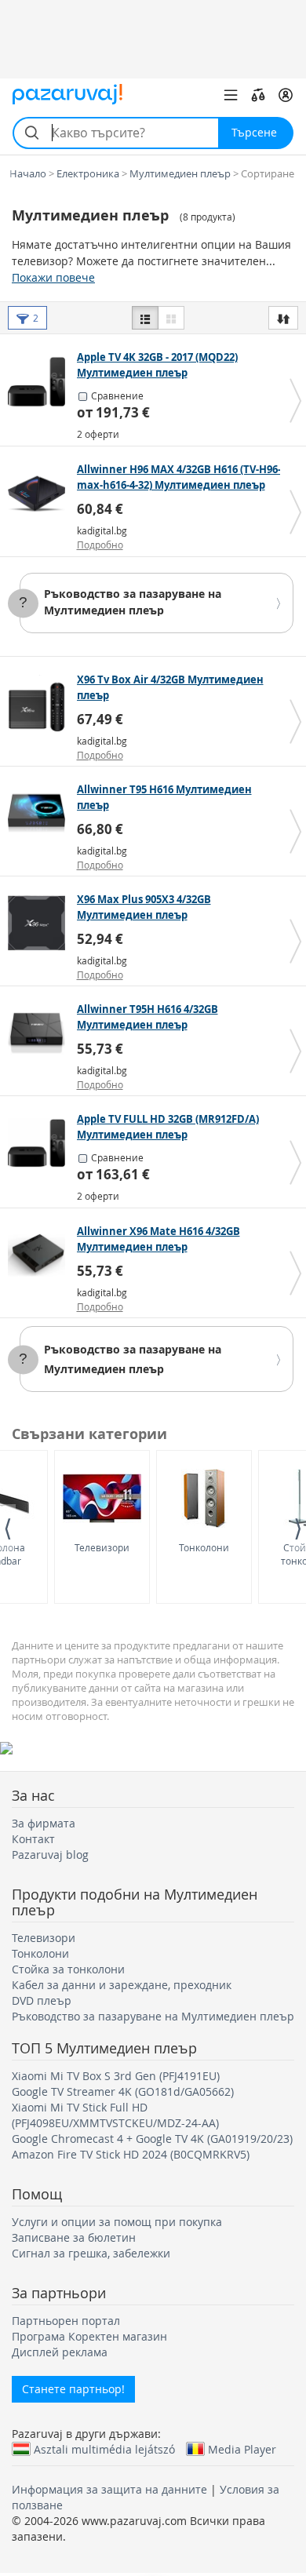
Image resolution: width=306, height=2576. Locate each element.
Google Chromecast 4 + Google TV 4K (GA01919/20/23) (152, 2139)
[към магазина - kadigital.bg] (40, 494)
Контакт (33, 1839)
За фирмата (44, 1823)
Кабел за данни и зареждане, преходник (122, 1985)
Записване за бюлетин (74, 2237)
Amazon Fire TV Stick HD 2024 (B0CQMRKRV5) (131, 2154)
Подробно (100, 545)
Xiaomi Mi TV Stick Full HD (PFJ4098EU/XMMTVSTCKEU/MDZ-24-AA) (115, 2115)
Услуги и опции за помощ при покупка (117, 2222)
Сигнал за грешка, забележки (91, 2253)
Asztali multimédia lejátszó (104, 2449)
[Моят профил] (286, 95)
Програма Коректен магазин (89, 2336)
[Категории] (231, 95)
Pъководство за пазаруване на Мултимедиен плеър (133, 602)
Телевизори (102, 1547)
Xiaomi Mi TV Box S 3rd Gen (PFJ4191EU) (116, 2076)
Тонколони (204, 1547)
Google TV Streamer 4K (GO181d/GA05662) (123, 2091)
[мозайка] (171, 318)
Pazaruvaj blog (50, 1855)
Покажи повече (53, 277)
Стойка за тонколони (68, 1969)
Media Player (242, 2449)
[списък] (145, 318)
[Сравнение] (258, 95)
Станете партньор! (73, 2389)
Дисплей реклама (60, 2352)
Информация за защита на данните (109, 2489)
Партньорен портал (66, 2321)
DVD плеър (42, 2000)
